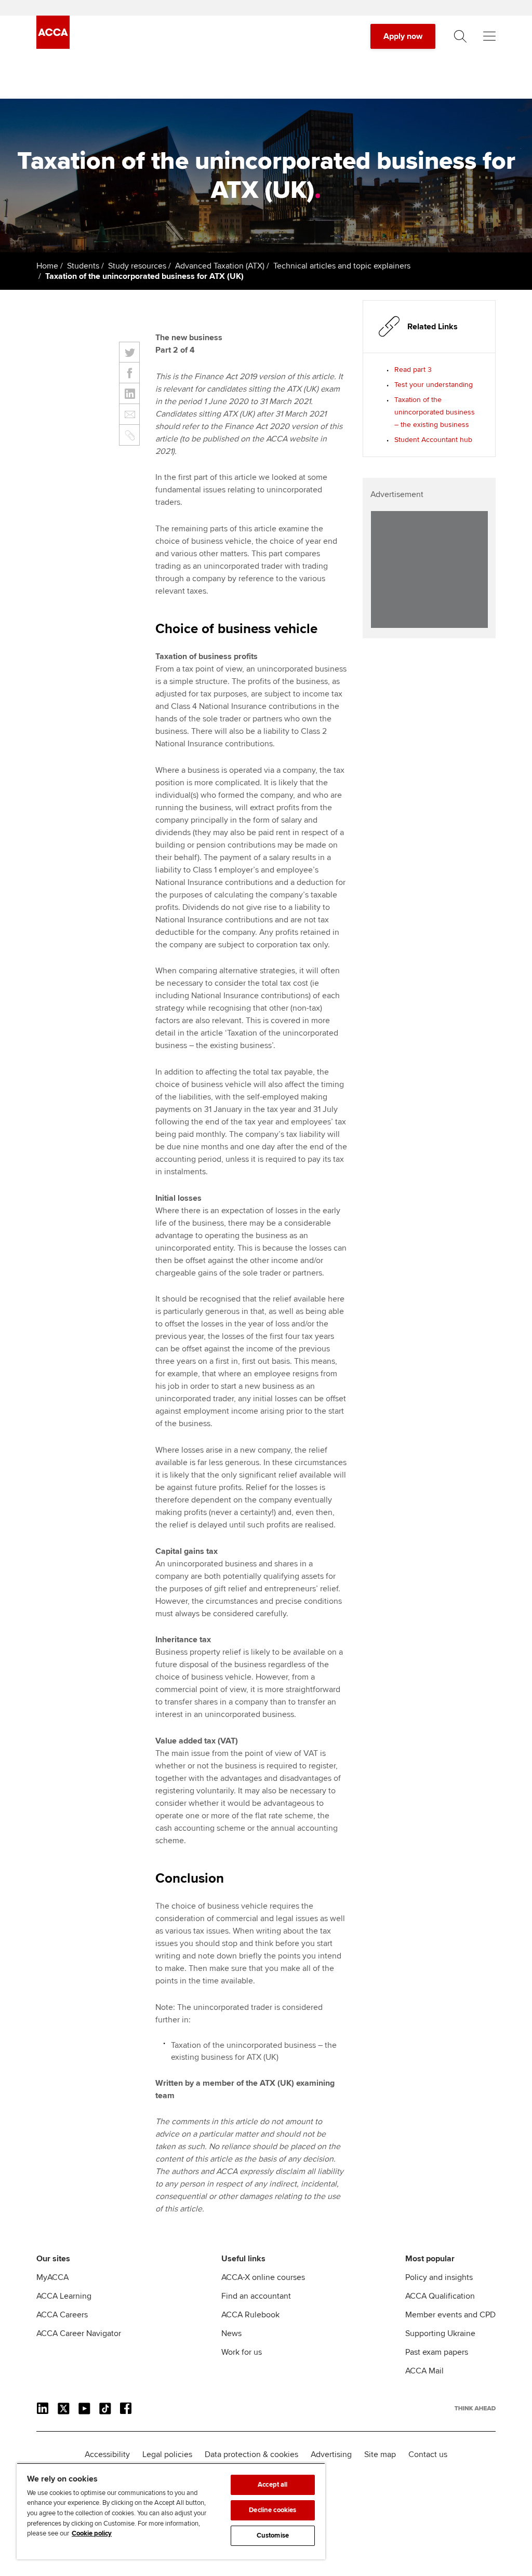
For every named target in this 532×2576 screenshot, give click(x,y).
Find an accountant (256, 2296)
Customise (273, 2535)
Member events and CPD (450, 2315)
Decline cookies (272, 2510)
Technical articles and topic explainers (342, 266)
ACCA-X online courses (263, 2277)
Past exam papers (437, 2352)
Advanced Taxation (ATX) (220, 266)
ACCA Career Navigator (79, 2333)
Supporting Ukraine (440, 2333)
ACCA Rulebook (250, 2315)
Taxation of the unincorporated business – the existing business (435, 412)
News (231, 2333)
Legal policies (167, 2454)
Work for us (242, 2352)
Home (47, 266)
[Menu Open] (489, 36)
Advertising (331, 2454)
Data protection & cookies (251, 2454)
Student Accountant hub (433, 440)
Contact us (428, 2454)
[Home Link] (475, 2408)
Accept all (272, 2485)
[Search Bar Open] (460, 36)
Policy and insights (439, 2277)
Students (83, 266)
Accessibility (107, 2454)
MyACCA (52, 2277)
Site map (380, 2454)
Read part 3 (413, 370)
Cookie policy (92, 2533)
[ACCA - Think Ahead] (53, 46)
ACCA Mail (424, 2371)
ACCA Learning (64, 2296)
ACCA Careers (62, 2315)
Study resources (137, 266)
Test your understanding (434, 385)
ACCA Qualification (440, 2296)
